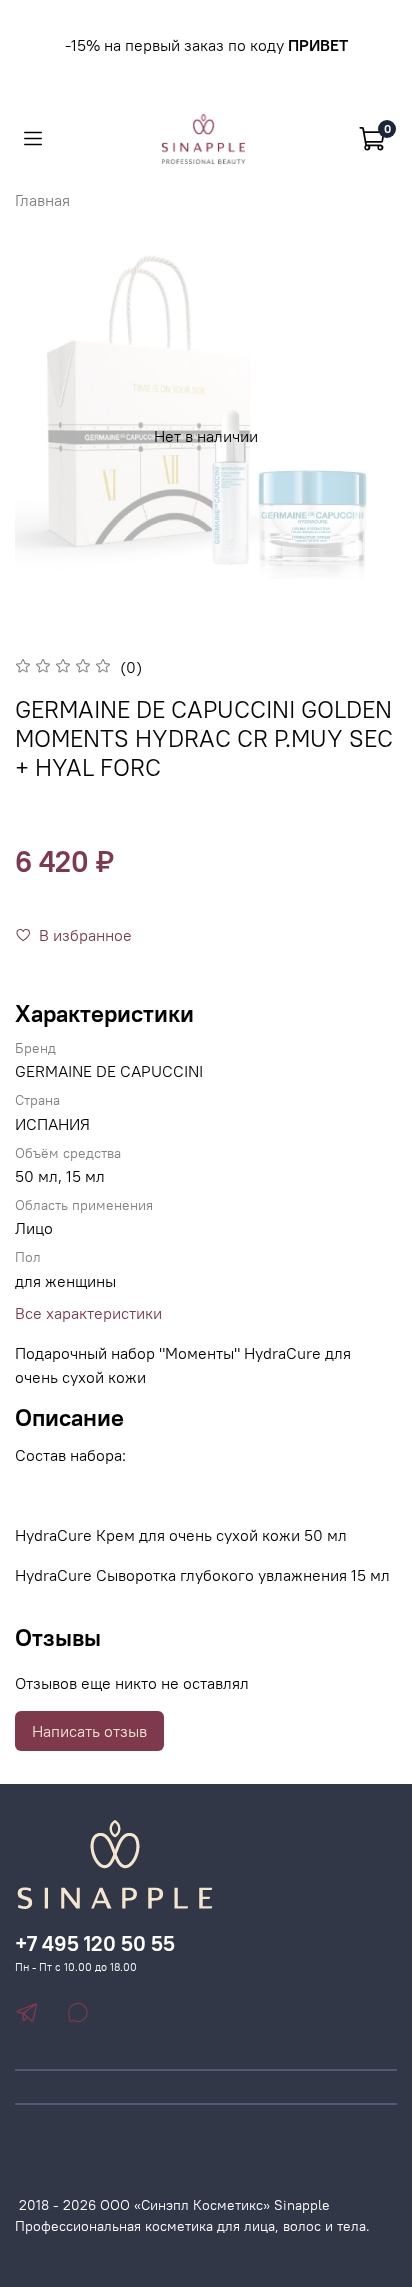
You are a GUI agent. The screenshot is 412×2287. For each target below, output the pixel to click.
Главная (42, 200)
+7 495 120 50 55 (95, 1943)
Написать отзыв (89, 1731)
